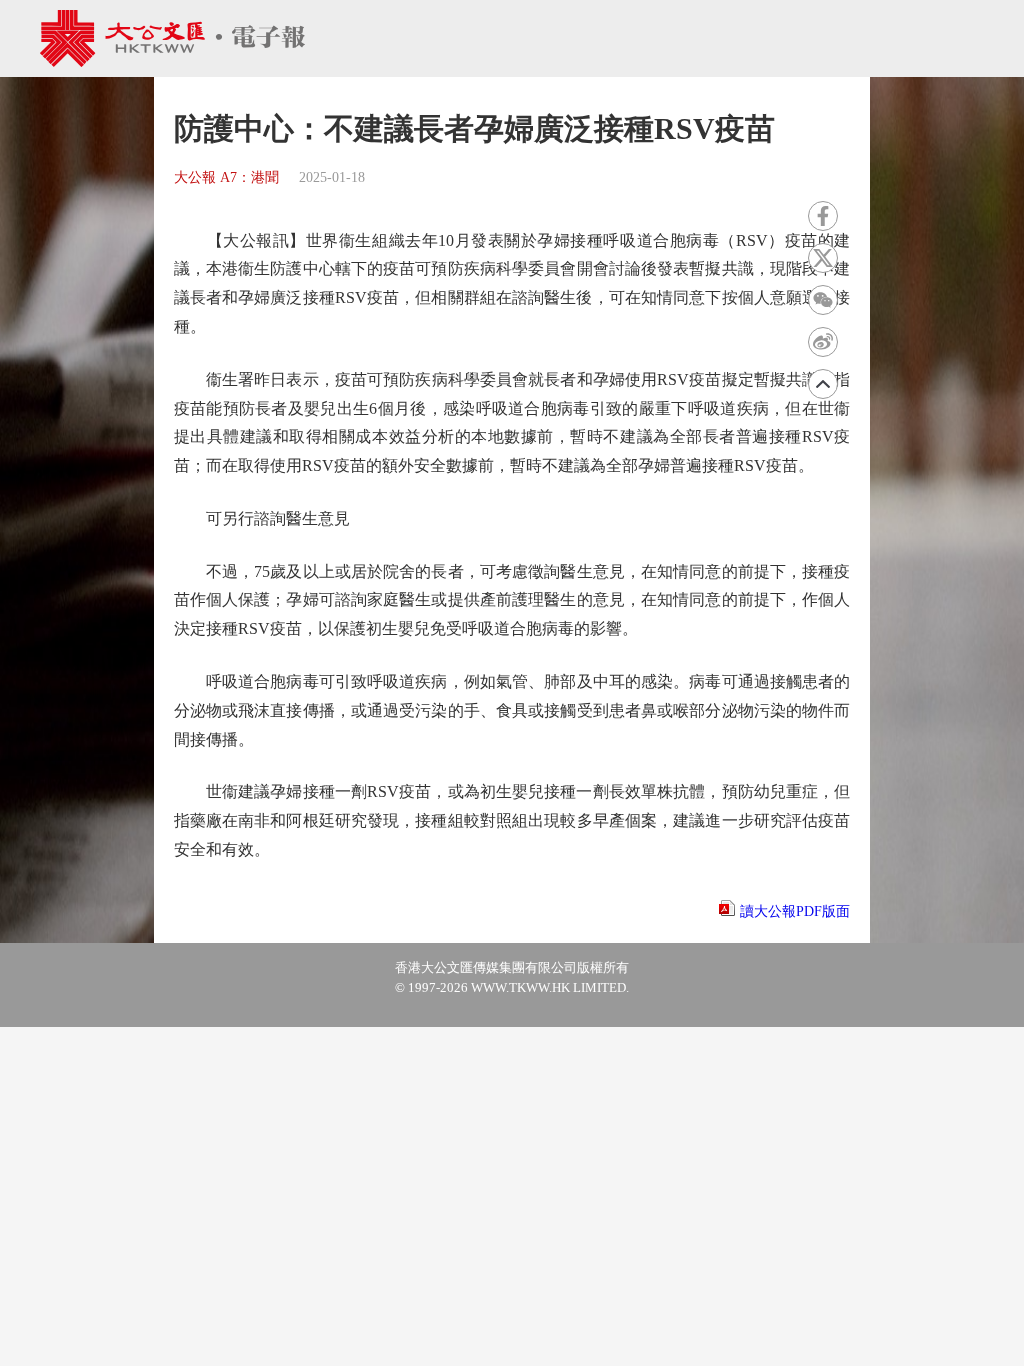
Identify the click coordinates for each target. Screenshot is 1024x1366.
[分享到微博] (823, 342)
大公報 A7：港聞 (226, 177)
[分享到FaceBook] (823, 216)
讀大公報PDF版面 (795, 911)
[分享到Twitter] (823, 258)
